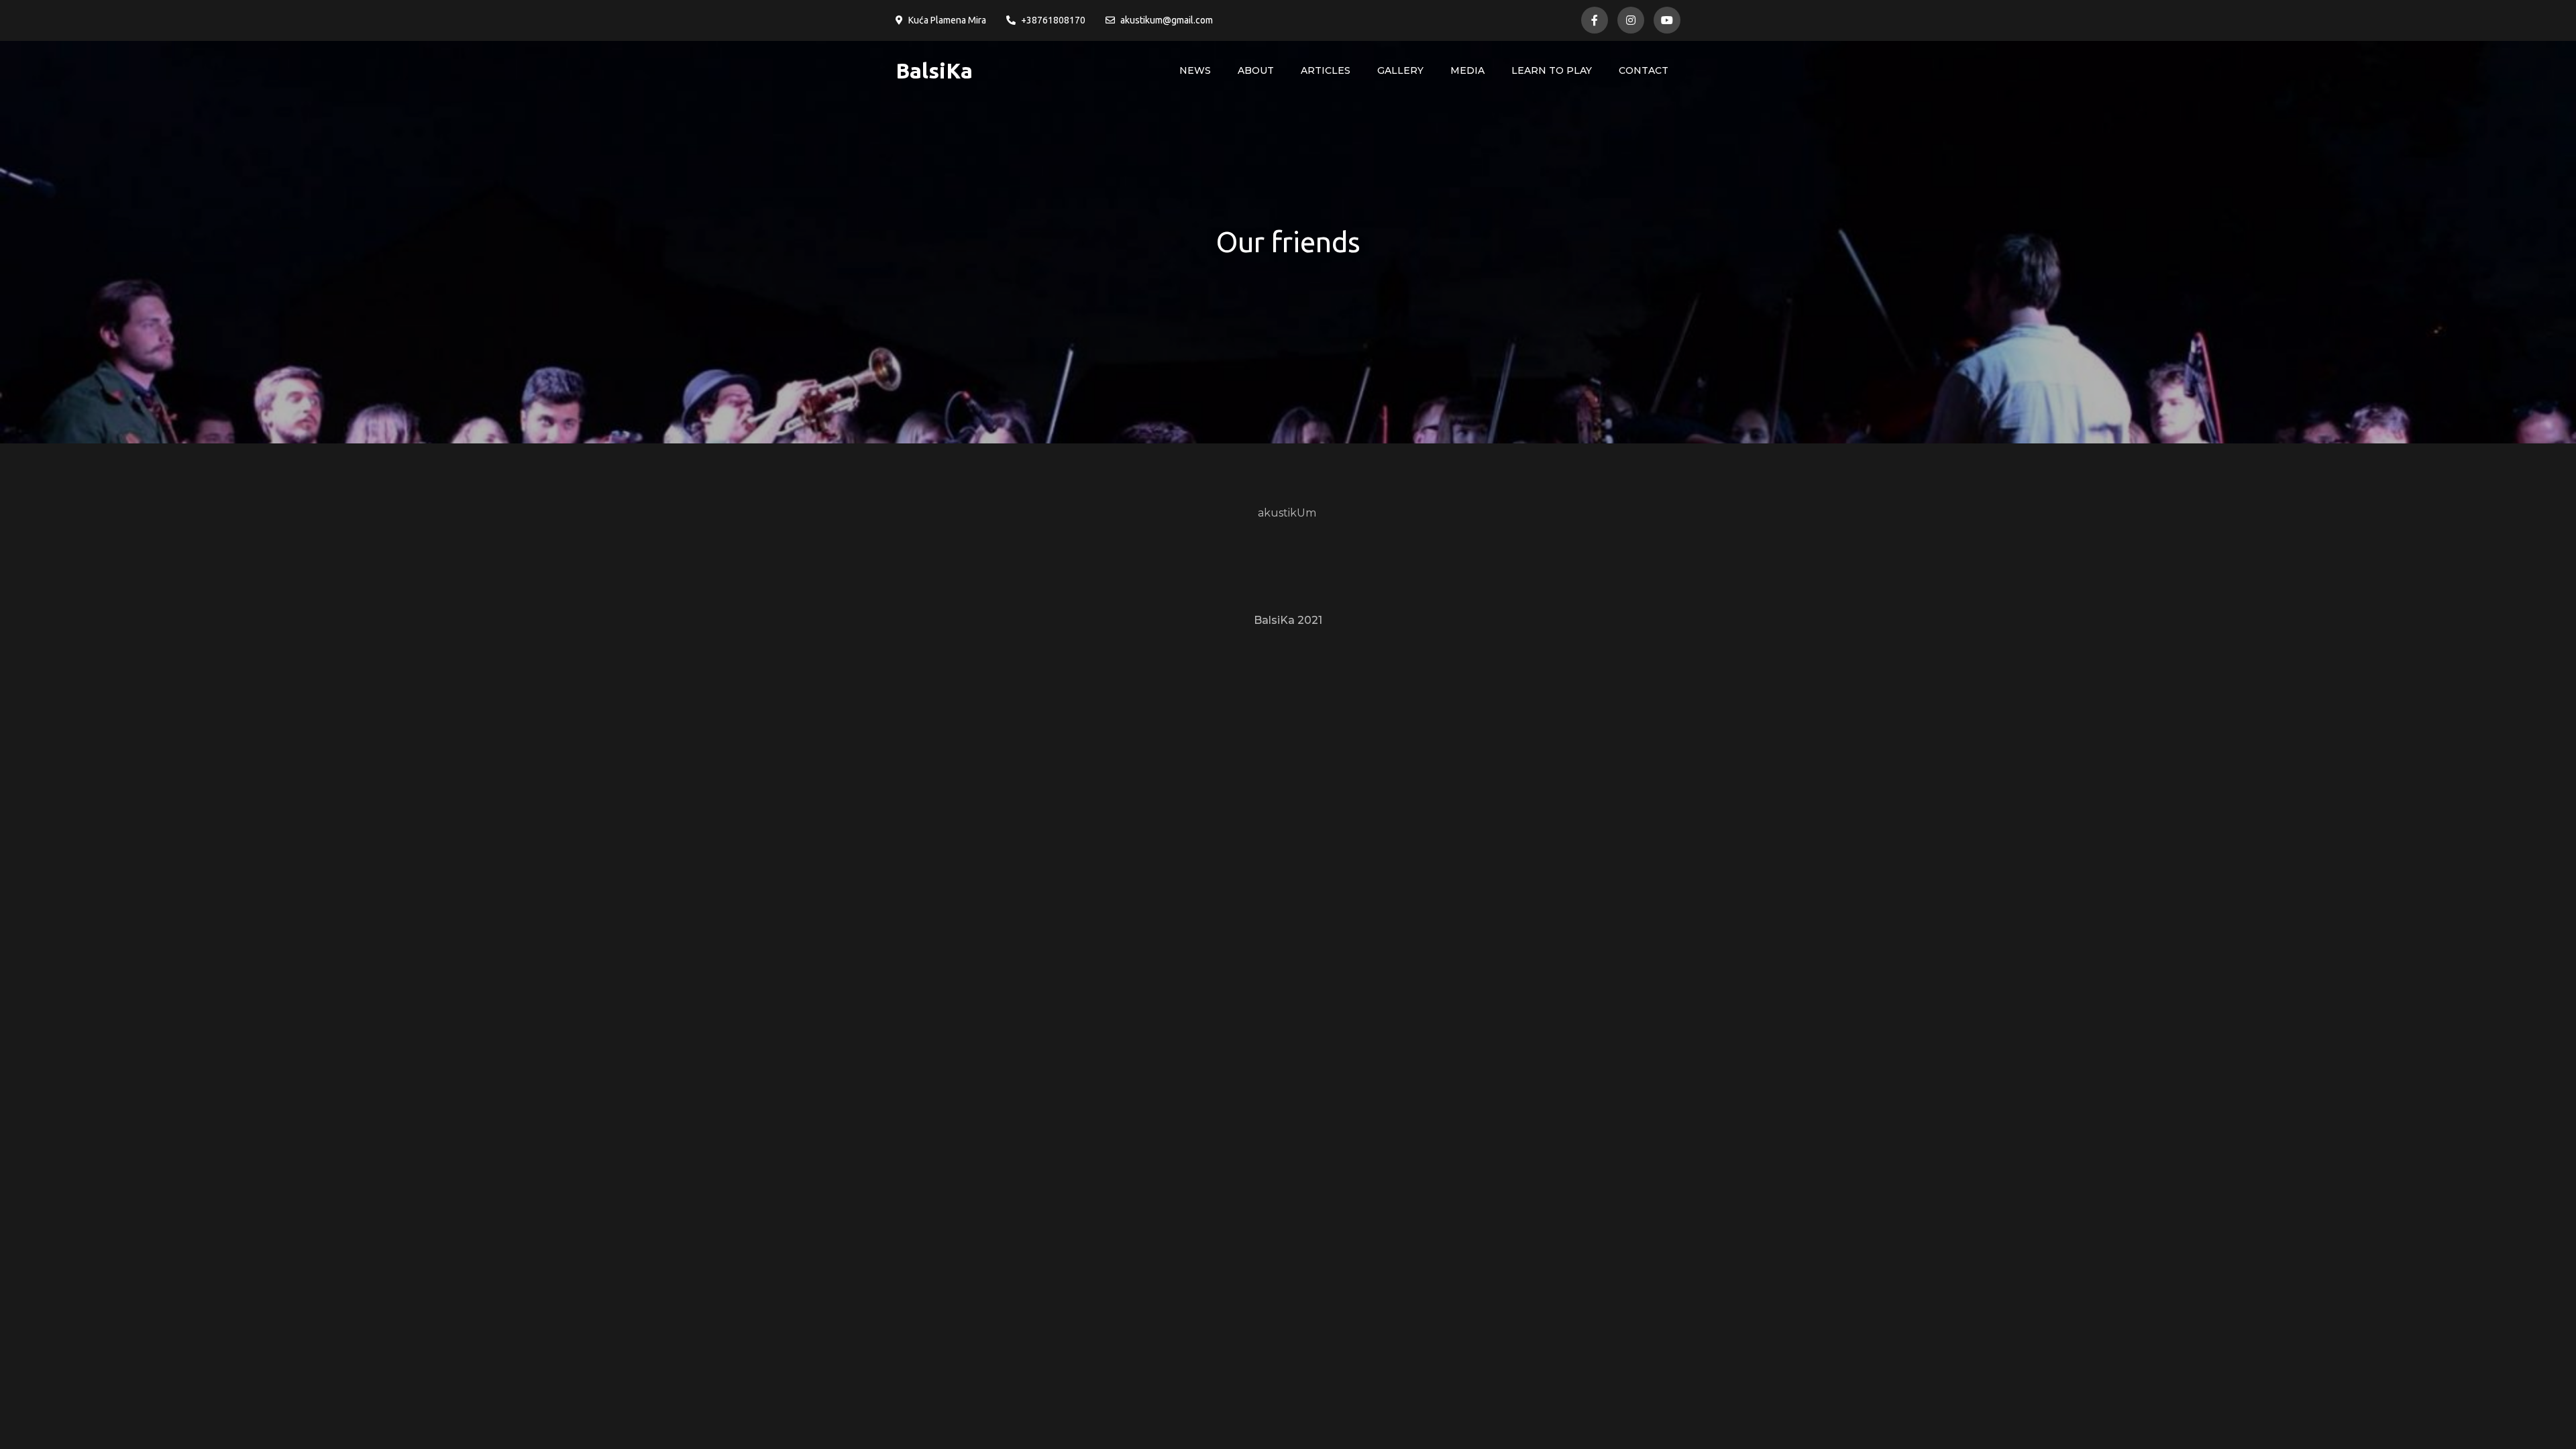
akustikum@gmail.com (1167, 20)
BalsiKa (934, 70)
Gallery (1400, 70)
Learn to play (1552, 70)
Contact (1644, 70)
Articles (1326, 70)
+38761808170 (1053, 20)
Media (1467, 70)
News (1195, 70)
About (1256, 70)
